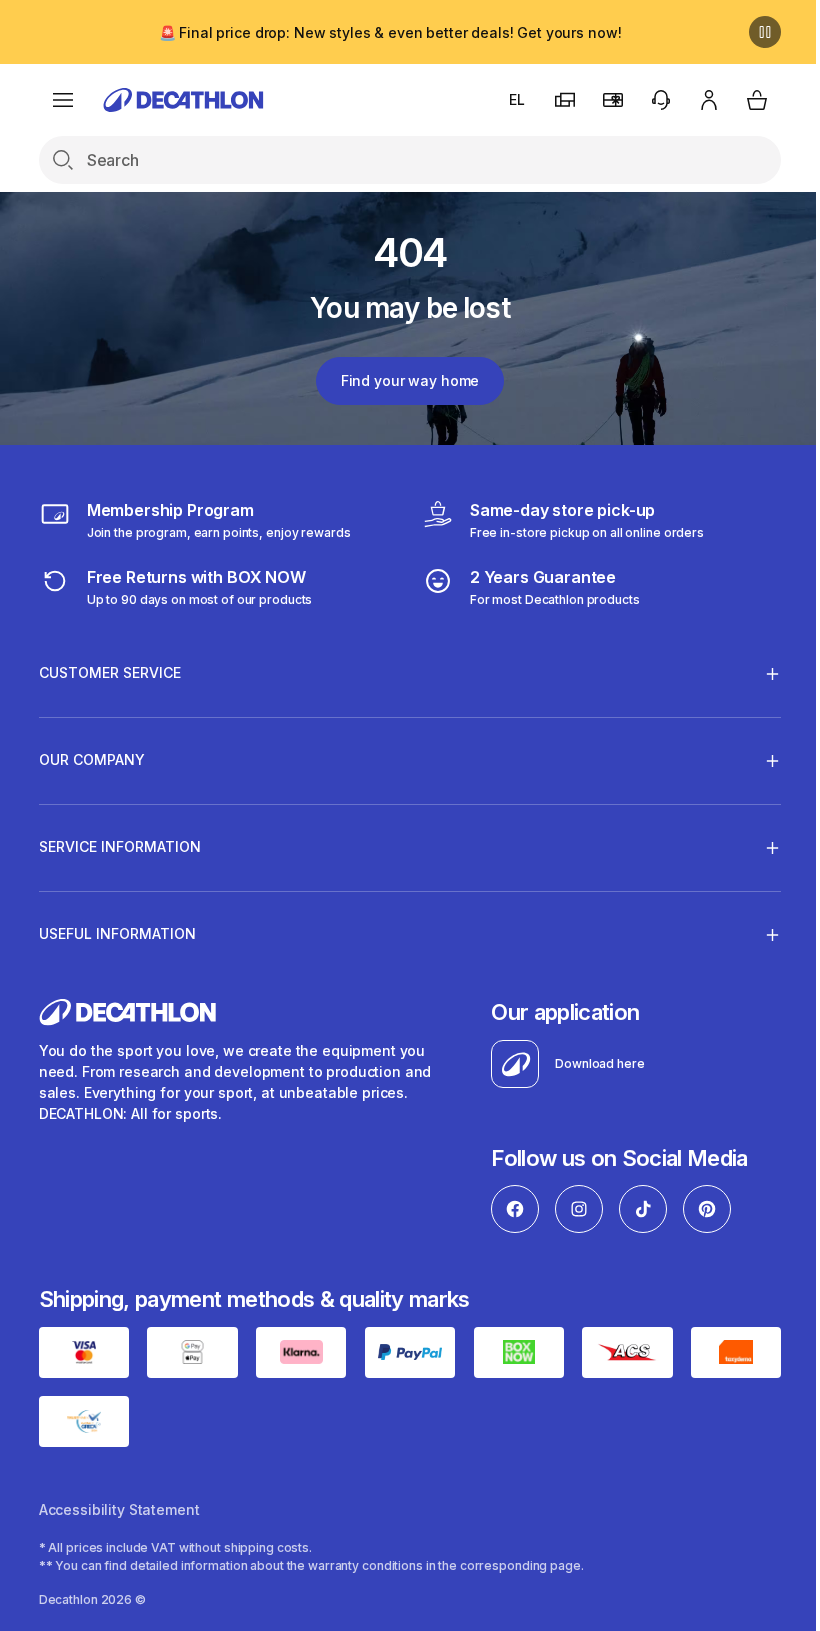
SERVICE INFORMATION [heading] (120, 846)
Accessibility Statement (119, 1507)
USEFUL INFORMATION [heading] (117, 933)
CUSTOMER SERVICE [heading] (110, 672)
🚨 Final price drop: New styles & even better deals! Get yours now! (382, 32)
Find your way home (402, 380)
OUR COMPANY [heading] (92, 759)
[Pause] (750, 32)
